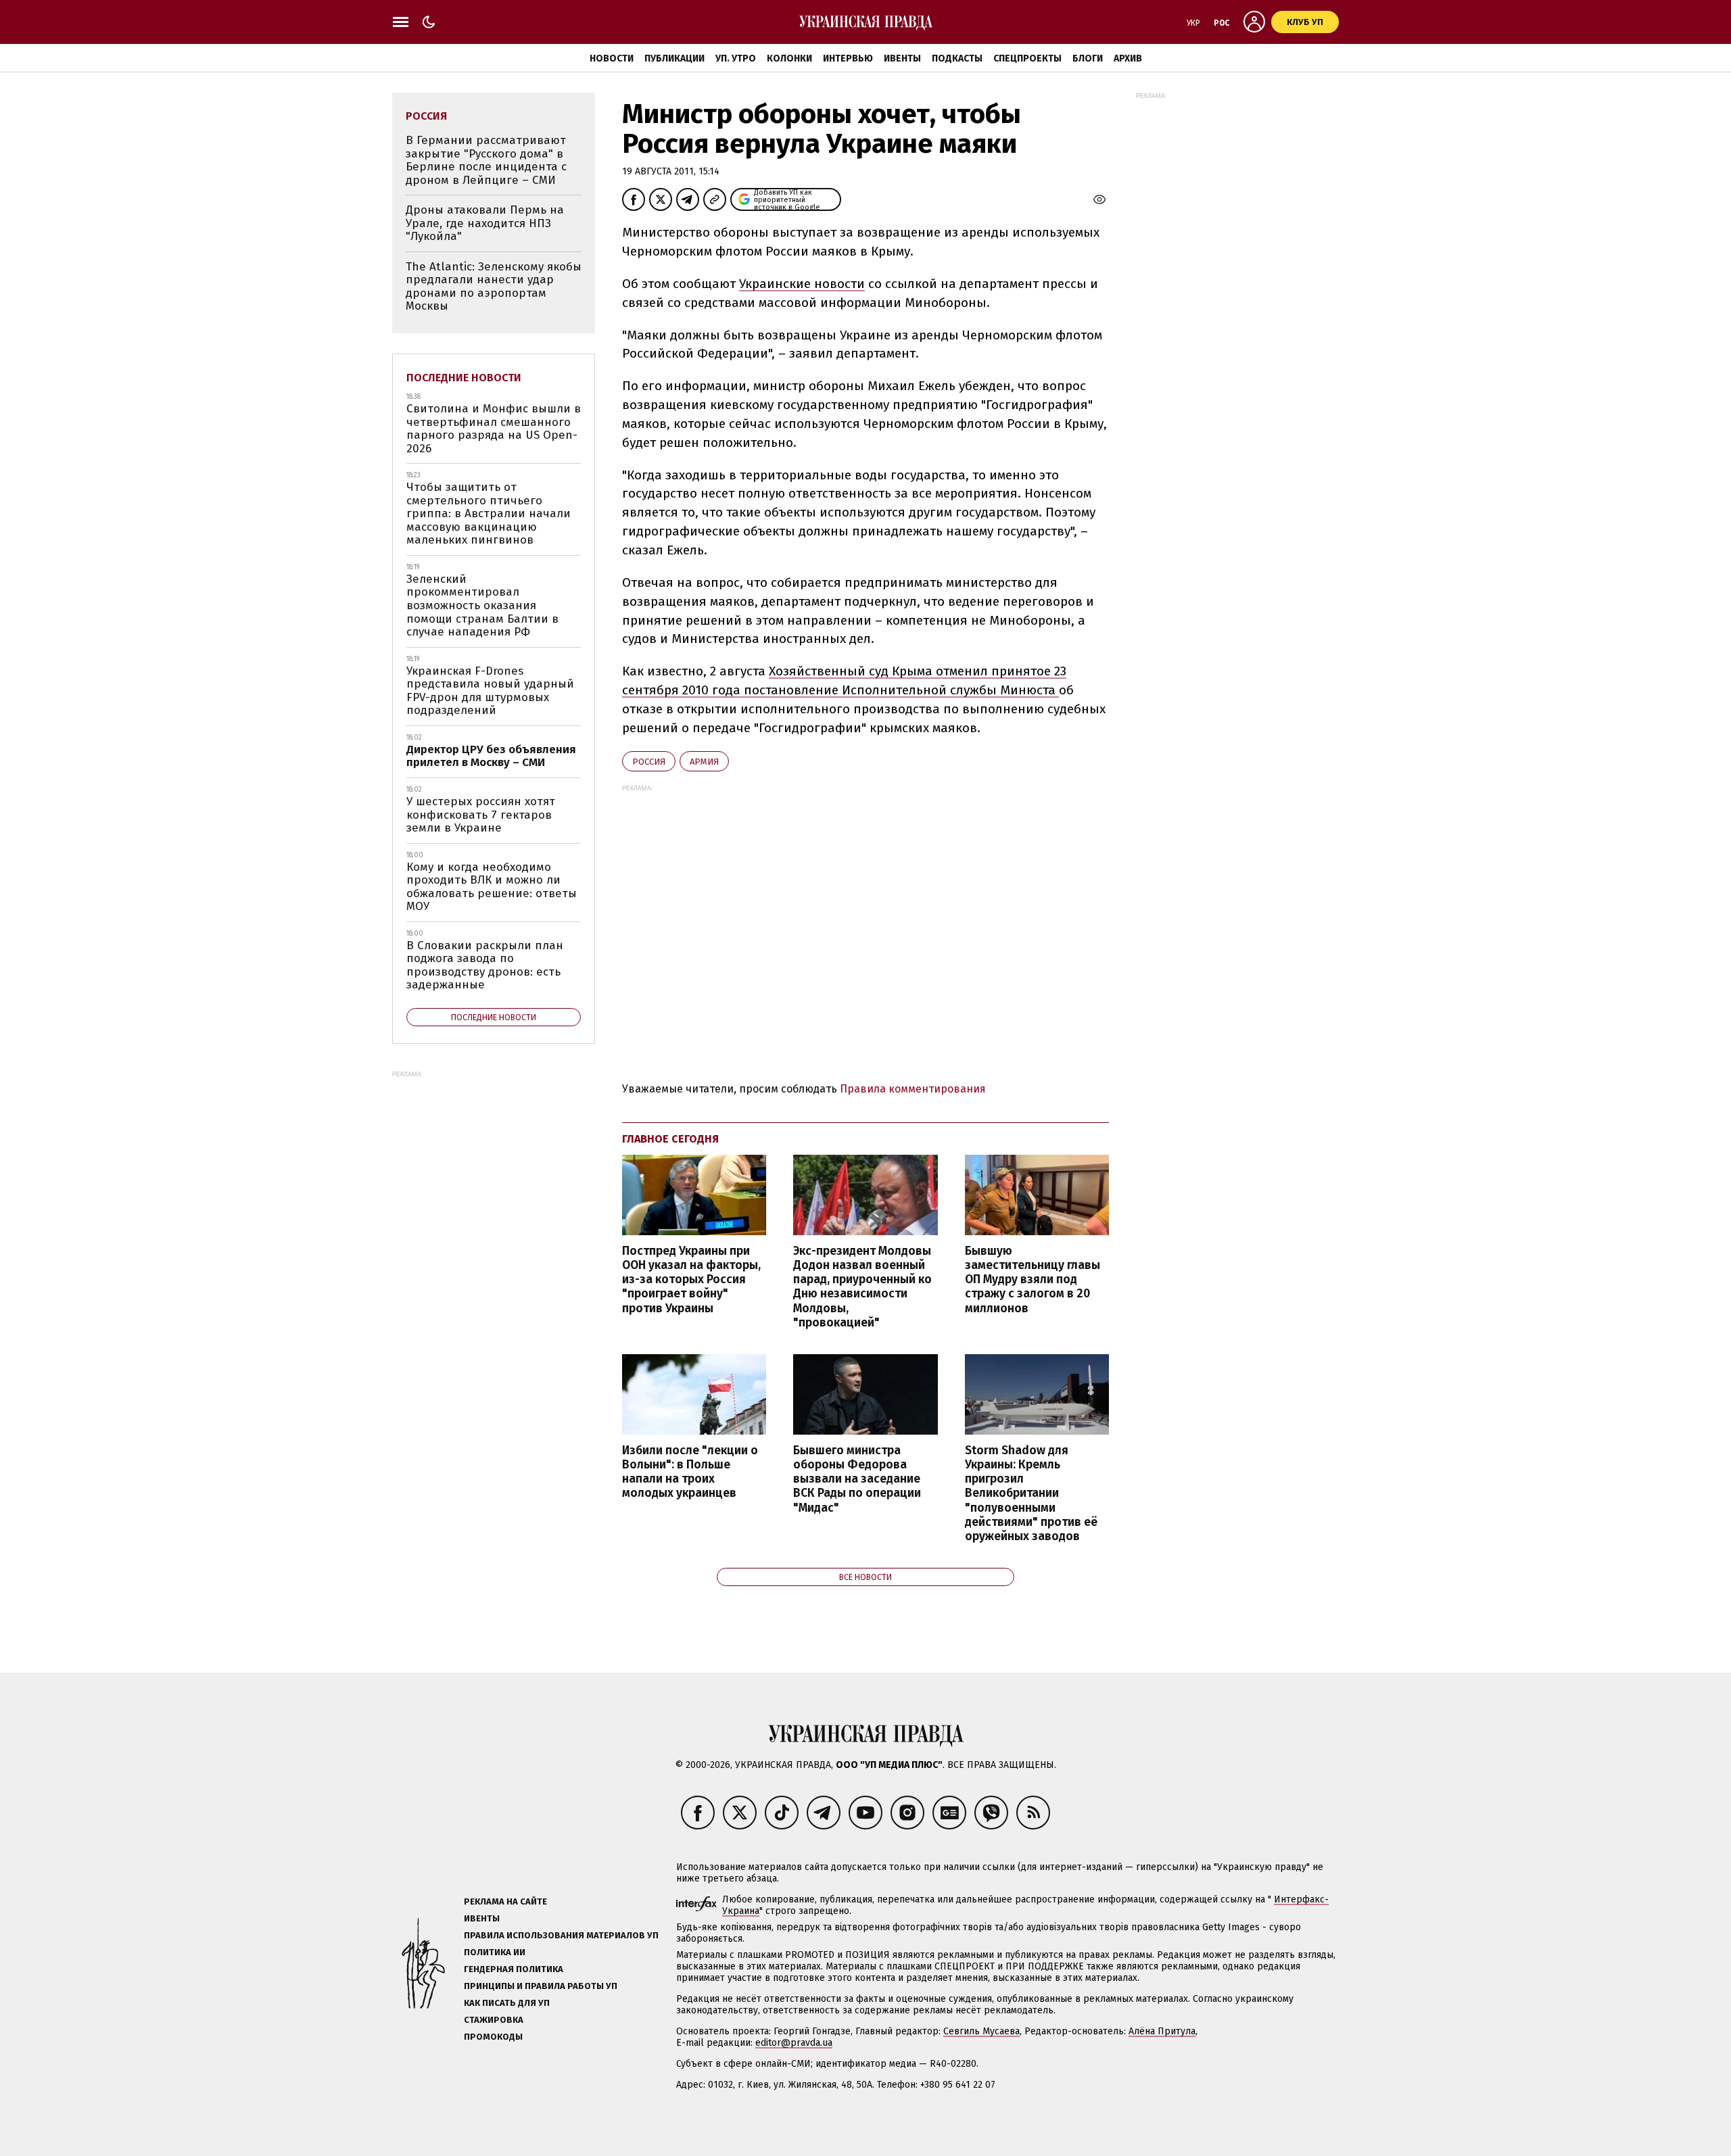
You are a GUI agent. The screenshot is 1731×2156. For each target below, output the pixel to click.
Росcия (649, 762)
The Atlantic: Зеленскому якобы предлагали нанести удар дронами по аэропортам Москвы (494, 287)
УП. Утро (736, 58)
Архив (1128, 58)
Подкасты (957, 58)
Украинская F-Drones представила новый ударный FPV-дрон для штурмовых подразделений (490, 691)
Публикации (674, 58)
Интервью (848, 58)
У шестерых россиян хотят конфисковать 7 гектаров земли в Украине (481, 815)
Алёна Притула (1162, 2031)
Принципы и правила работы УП (541, 1986)
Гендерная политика (514, 1969)
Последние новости (464, 378)
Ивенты (902, 58)
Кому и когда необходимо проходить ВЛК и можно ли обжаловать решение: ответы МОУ (492, 887)
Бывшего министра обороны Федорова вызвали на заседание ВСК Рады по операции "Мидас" (857, 1479)
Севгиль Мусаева (981, 2031)
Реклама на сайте (505, 1901)
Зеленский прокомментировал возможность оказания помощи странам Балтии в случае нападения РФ (482, 605)
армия (704, 762)
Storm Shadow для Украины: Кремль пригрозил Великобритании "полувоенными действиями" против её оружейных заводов (1031, 1493)
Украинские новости (802, 284)
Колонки (789, 58)
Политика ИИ (495, 1952)
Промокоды (493, 2037)
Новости (612, 58)
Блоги (1088, 58)
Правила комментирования (913, 1089)
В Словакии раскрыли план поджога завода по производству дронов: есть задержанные (485, 965)
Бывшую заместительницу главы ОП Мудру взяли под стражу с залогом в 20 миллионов (1033, 1280)
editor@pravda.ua (794, 2043)
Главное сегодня (670, 1139)
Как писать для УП (507, 2003)
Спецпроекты (1027, 58)
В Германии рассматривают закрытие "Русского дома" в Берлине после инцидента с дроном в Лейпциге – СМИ (486, 160)
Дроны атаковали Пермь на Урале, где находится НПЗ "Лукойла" (485, 223)
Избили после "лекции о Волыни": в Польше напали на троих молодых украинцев (690, 1472)
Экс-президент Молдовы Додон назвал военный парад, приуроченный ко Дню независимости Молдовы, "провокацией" (862, 1287)
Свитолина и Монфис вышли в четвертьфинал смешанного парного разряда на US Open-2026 (494, 429)
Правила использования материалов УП (561, 1935)
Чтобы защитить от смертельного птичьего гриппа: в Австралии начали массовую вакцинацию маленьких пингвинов (489, 513)
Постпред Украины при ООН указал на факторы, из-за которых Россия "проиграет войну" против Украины (691, 1280)
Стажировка (494, 2020)
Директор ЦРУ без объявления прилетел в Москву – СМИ (491, 756)
